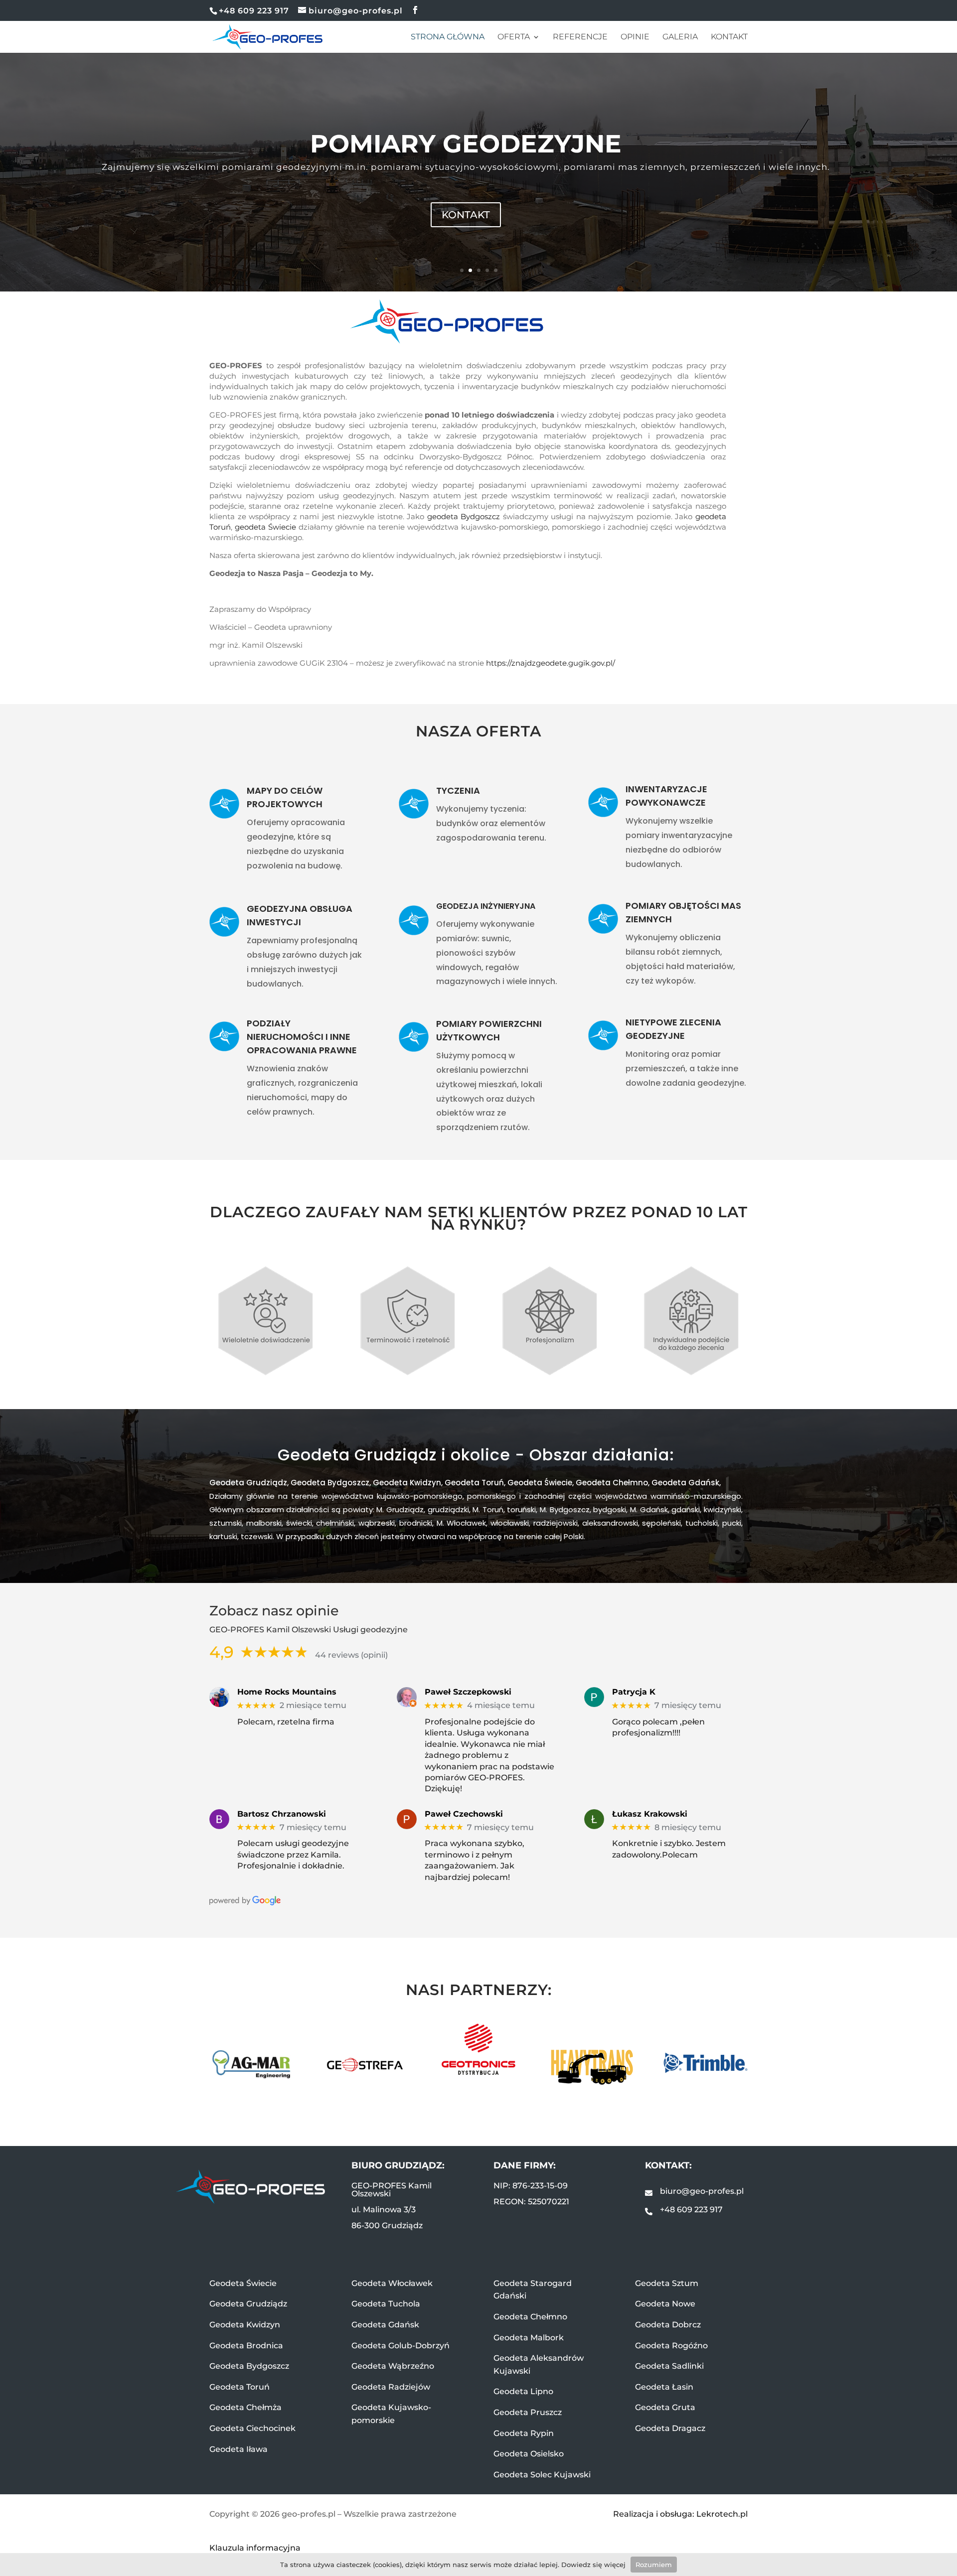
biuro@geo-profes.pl (702, 2191)
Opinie (635, 37)
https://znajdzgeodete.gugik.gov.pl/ (551, 663)
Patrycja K (634, 1692)
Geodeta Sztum (667, 2283)
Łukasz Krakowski (650, 1814)
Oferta (514, 37)
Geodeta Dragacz (670, 2428)
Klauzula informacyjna (255, 2548)
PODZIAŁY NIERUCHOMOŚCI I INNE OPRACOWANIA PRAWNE (302, 1037)
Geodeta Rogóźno (671, 2346)
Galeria (680, 37)
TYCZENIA (458, 790)
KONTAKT (466, 215)
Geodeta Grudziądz (248, 1483)
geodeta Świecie (265, 527)
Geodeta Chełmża (245, 2407)
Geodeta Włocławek (392, 2283)
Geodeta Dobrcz (668, 2325)
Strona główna (448, 37)
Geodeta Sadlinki (669, 2366)
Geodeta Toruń (474, 1483)
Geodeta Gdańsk (685, 1483)
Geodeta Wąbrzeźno (393, 2366)
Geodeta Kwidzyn (407, 1483)
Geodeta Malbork (529, 2338)
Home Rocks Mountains (287, 1692)
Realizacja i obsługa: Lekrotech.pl (680, 2514)
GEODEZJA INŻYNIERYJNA (486, 906)
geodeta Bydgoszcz (464, 516)
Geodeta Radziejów (391, 2387)
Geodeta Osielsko (529, 2454)
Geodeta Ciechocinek (252, 2428)
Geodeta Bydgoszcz (330, 1483)
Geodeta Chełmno (612, 1483)
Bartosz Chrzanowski (282, 1814)
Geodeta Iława (239, 2449)
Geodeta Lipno (523, 2391)
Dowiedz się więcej (593, 2565)
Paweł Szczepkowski (468, 1692)
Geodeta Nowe (665, 2304)
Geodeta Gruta (665, 2407)
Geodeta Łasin (664, 2387)
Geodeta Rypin (524, 2433)
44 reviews (337, 1655)
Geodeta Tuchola (386, 2304)
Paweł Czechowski (464, 1814)
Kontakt (729, 37)
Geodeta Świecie (540, 1483)
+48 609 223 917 (691, 2210)
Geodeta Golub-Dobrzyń (400, 2346)
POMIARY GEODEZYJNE (466, 144)
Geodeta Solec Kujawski (542, 2475)
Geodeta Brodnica (246, 2346)
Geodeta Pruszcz (528, 2412)
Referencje (580, 37)
